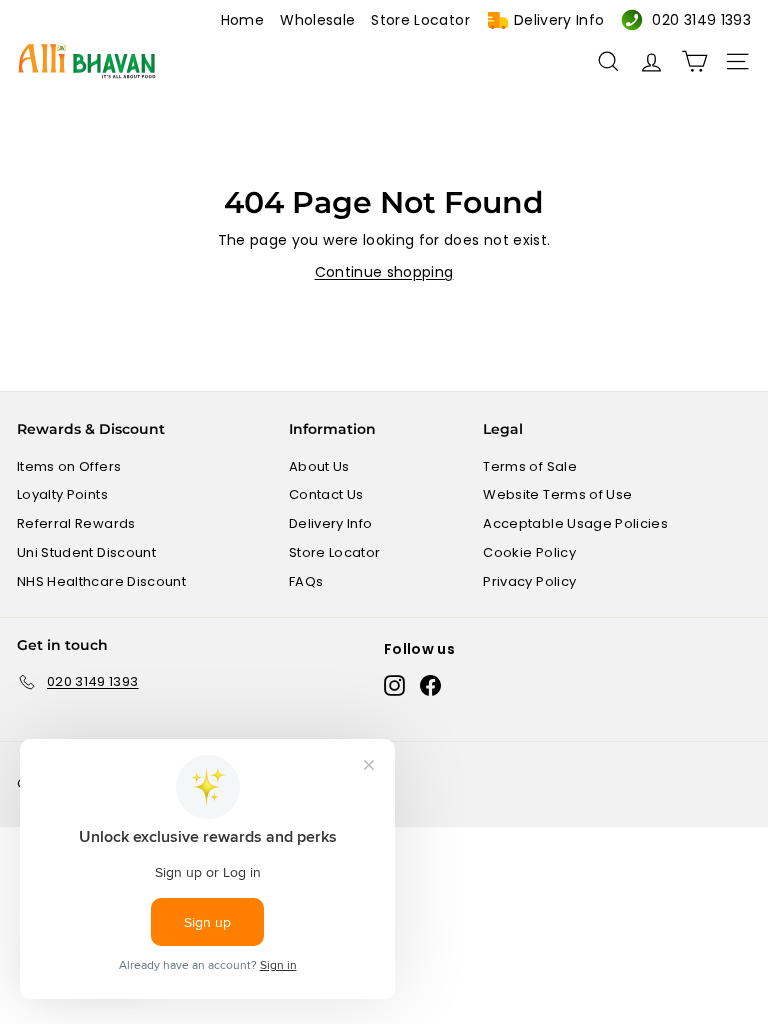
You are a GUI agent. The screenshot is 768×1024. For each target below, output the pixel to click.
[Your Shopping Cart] (694, 61)
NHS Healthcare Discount (101, 581)
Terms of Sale (530, 466)
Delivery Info (559, 20)
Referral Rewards (76, 523)
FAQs (306, 581)
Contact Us (326, 494)
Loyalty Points (62, 494)
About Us (319, 466)
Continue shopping (384, 272)
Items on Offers (69, 466)
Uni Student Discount (86, 552)
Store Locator (420, 20)
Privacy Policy (529, 581)
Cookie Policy (529, 552)
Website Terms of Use (557, 494)
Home (242, 20)
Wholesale (317, 20)
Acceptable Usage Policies (575, 523)
